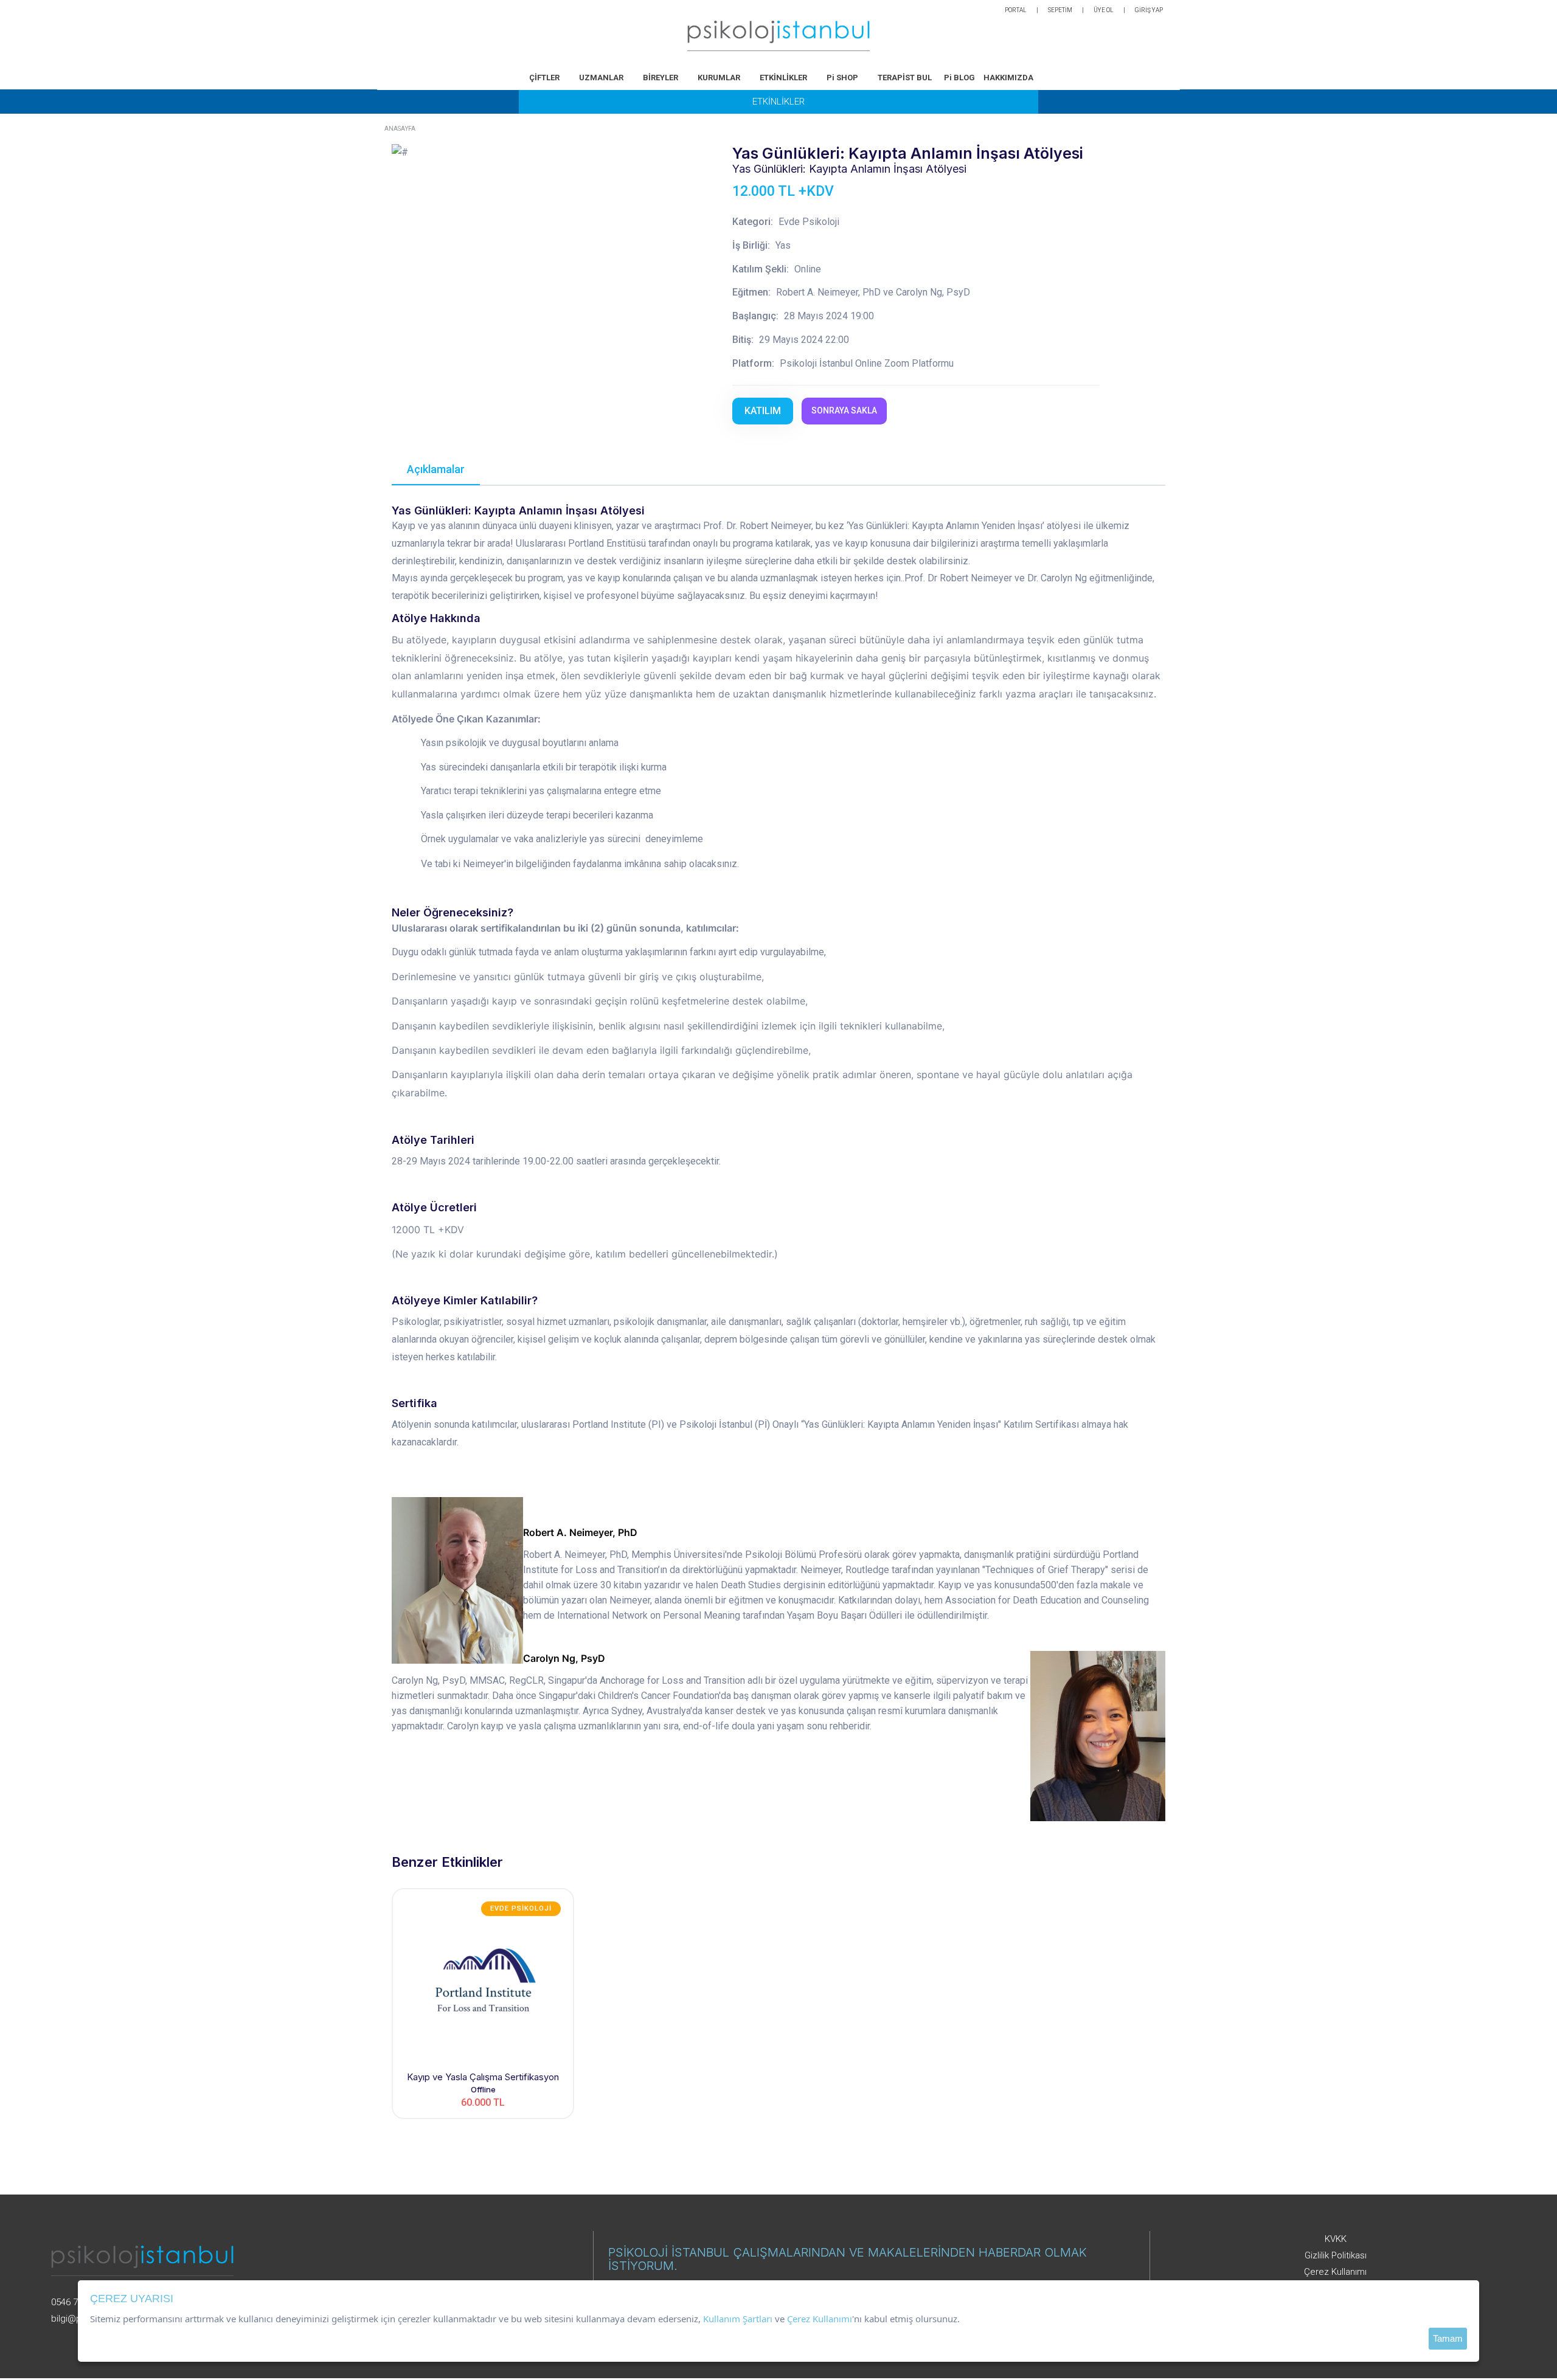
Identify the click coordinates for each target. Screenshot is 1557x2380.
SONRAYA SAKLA (844, 410)
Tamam (1448, 2338)
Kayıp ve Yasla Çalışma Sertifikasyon (483, 2077)
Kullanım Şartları (738, 2319)
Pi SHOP (842, 78)
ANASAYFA (400, 129)
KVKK (1336, 2239)
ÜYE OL (1104, 10)
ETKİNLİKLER (783, 78)
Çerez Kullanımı (1335, 2272)
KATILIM (763, 411)
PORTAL (1016, 10)
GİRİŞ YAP (1149, 10)
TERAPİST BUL (905, 78)
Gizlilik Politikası (1336, 2255)
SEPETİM (1060, 10)
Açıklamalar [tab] (436, 469)
